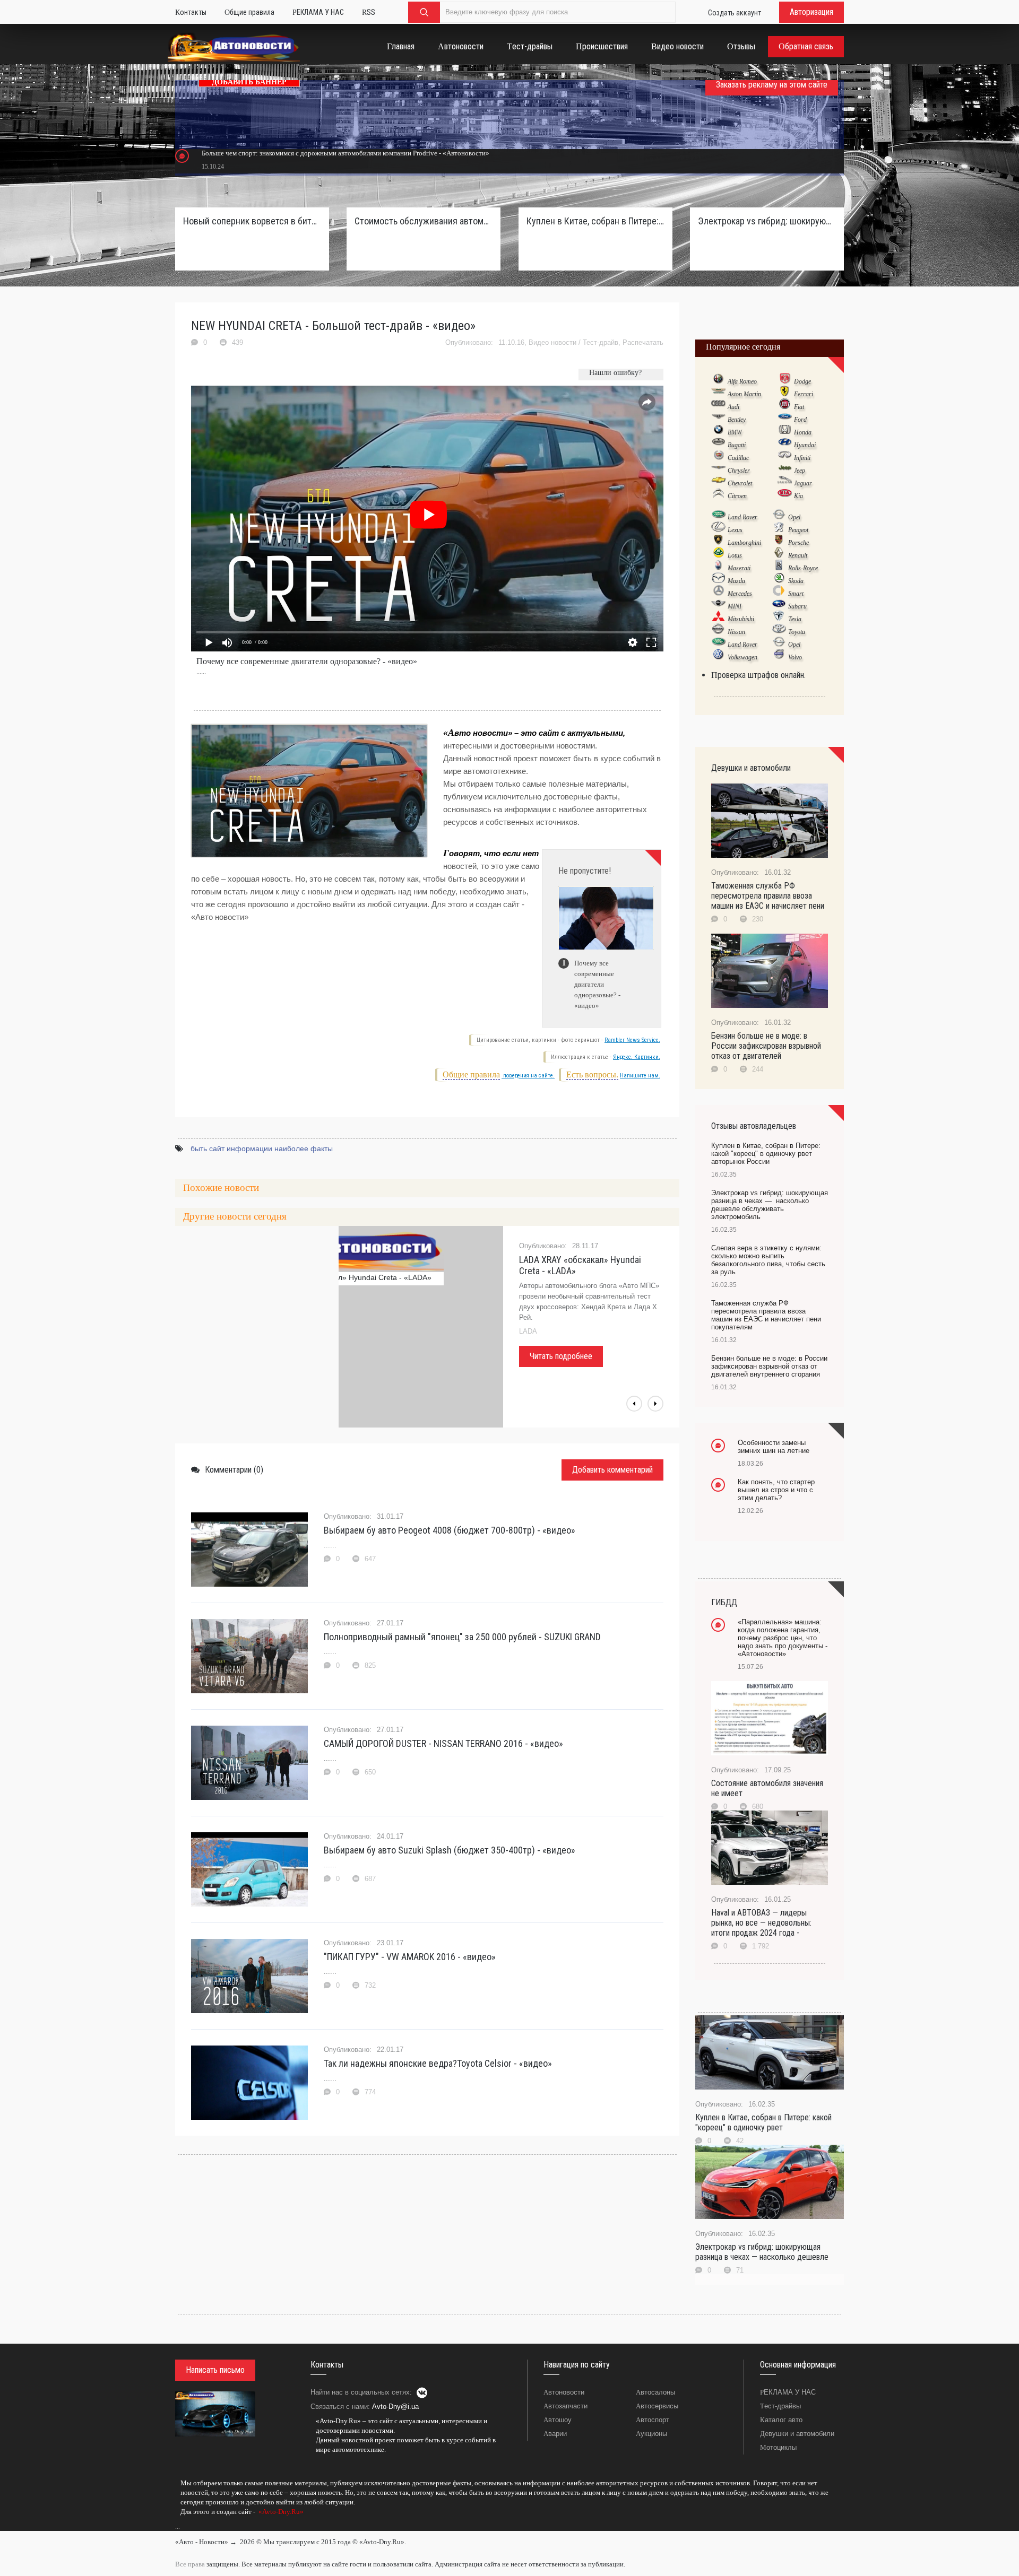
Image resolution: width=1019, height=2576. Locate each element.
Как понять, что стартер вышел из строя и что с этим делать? (776, 1490)
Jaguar (803, 483)
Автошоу (558, 2420)
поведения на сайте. (528, 1076)
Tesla (795, 619)
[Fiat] (785, 406)
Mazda (736, 581)
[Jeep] (785, 470)
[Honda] (785, 432)
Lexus (735, 530)
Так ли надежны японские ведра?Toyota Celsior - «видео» (438, 2063)
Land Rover (742, 517)
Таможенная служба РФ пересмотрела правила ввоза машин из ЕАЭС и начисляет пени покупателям (766, 1315)
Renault (798, 555)
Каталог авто (781, 2420)
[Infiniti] (785, 457)
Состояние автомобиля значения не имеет (767, 1788)
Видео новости (552, 342)
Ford (800, 420)
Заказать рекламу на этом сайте (772, 85)
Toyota (797, 632)
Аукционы (651, 2434)
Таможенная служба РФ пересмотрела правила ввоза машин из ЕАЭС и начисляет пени (768, 896)
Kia (798, 496)
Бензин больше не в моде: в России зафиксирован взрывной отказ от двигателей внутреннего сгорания (769, 1366)
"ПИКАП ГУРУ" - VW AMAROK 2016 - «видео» (410, 1957)
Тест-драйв (601, 342)
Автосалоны (655, 2392)
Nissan (736, 632)
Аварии (555, 2434)
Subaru (797, 606)
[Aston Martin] (718, 394)
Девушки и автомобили (797, 2434)
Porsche (798, 543)
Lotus (735, 555)
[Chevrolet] (718, 483)
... (178, 2527)
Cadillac (738, 458)
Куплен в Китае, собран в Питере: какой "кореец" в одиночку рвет (763, 2122)
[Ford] (785, 419)
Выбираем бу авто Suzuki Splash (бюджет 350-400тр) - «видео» (450, 1850)
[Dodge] (785, 381)
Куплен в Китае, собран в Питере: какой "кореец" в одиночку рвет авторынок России (595, 221)
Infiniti (802, 458)
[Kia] (785, 495)
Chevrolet (740, 483)
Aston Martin (744, 394)
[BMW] (718, 432)
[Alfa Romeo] (718, 381)
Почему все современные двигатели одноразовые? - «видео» (307, 661)
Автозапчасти (565, 2406)
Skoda (796, 581)
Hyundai (805, 445)
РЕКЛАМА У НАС (788, 2392)
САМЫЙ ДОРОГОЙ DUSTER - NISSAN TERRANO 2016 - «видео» (443, 1743)
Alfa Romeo (742, 381)
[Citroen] (718, 495)
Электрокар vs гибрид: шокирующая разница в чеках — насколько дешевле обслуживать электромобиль (767, 221)
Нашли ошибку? (615, 373)
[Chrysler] (718, 470)
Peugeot (798, 530)
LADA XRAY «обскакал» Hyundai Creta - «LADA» (580, 1265)
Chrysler (739, 471)
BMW (735, 432)
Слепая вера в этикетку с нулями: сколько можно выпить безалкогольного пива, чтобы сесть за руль (768, 1260)
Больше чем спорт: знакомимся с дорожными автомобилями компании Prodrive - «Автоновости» (346, 153)
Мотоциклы (778, 2447)
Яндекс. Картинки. (637, 1057)
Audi (733, 407)
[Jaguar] (785, 483)
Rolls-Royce (803, 568)
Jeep (800, 471)
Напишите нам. (640, 1076)
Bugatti (737, 445)
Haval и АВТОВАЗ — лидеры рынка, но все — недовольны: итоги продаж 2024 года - (761, 1923)
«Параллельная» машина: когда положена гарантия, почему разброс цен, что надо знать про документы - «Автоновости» (783, 1638)
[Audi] (718, 406)
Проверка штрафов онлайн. (758, 675)
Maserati (739, 568)
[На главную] (234, 49)
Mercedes (740, 594)
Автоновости (564, 2392)
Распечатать (643, 342)
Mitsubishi (741, 619)
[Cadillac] (718, 457)
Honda (803, 432)
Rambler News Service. (632, 1040)
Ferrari (804, 394)
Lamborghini (744, 543)
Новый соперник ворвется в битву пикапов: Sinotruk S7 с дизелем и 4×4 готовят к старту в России (252, 221)
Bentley (737, 420)
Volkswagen (742, 657)
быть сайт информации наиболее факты (262, 1148)
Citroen (737, 496)
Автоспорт (653, 2420)
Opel (794, 517)
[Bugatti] (718, 445)
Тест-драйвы (780, 2406)
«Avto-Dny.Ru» (280, 2512)
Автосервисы (657, 2406)
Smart (796, 594)
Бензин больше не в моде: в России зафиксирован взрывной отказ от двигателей (766, 1046)
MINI (735, 606)
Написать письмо (215, 2370)
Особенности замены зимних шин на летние (774, 1447)
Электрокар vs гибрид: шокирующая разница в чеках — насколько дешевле (762, 2252)
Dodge (802, 381)
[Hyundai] (785, 445)
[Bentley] (718, 419)
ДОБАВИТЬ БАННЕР (249, 82)
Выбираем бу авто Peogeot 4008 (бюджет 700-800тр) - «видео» (450, 1530)
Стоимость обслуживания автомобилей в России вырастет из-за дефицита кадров (424, 221)
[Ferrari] (785, 394)
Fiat (799, 407)
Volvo (795, 657)
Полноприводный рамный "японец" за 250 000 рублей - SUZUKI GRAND (462, 1637)
